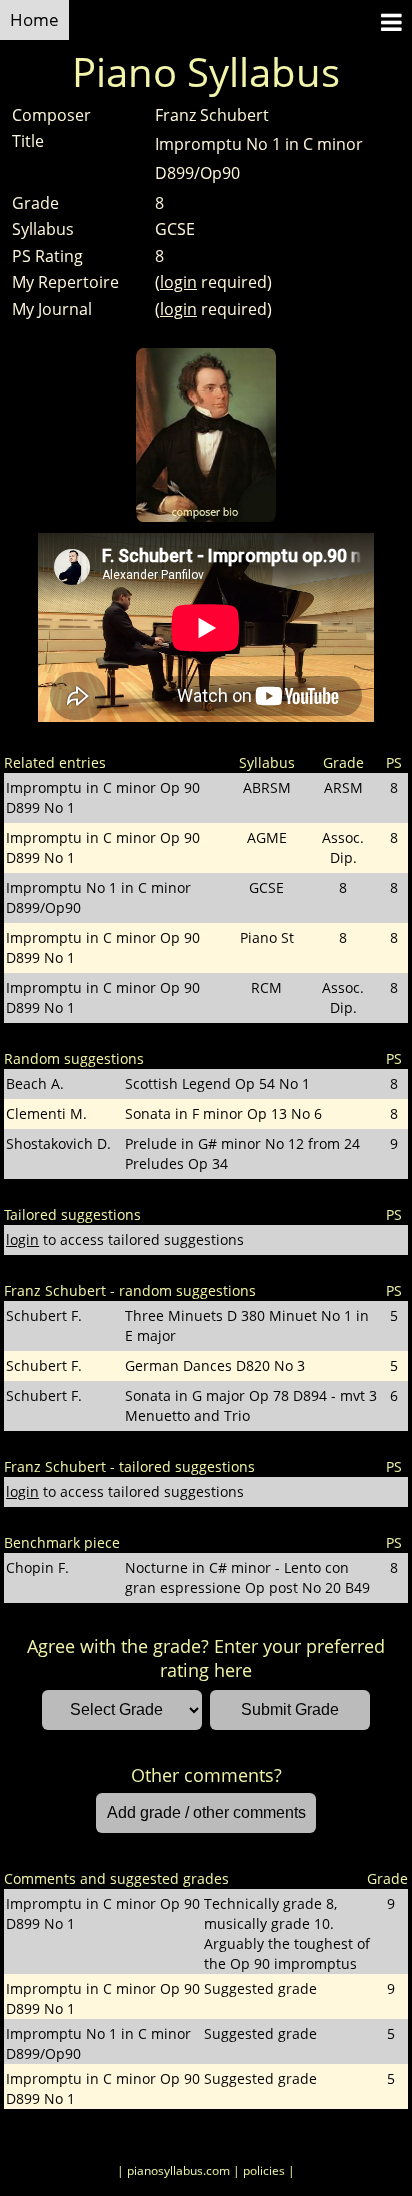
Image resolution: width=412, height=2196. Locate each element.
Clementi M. (46, 1113)
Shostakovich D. (58, 1143)
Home (34, 19)
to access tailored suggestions (125, 1239)
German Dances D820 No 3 (215, 1365)
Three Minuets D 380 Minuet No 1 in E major (247, 1325)
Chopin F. (37, 1567)
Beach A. (35, 1083)
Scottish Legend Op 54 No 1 (217, 1083)
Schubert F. (44, 1315)
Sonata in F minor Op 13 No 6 (223, 1113)
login (178, 282)
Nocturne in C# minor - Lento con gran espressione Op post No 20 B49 (247, 1577)
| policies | (264, 2170)
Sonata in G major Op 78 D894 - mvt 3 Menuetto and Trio (251, 1405)
